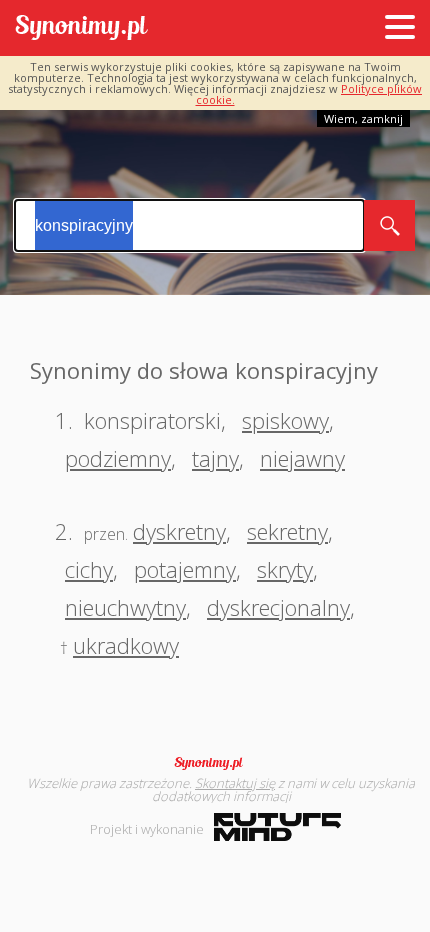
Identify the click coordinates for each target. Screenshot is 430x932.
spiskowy (285, 420)
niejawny (302, 458)
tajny (215, 458)
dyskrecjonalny (278, 607)
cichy (89, 569)
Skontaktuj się (235, 783)
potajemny (185, 569)
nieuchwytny (125, 607)
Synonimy (215, 763)
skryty (285, 569)
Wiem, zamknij (363, 118)
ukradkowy (126, 645)
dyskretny (179, 531)
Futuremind (277, 827)
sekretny (287, 531)
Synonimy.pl (81, 28)
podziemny (118, 458)
